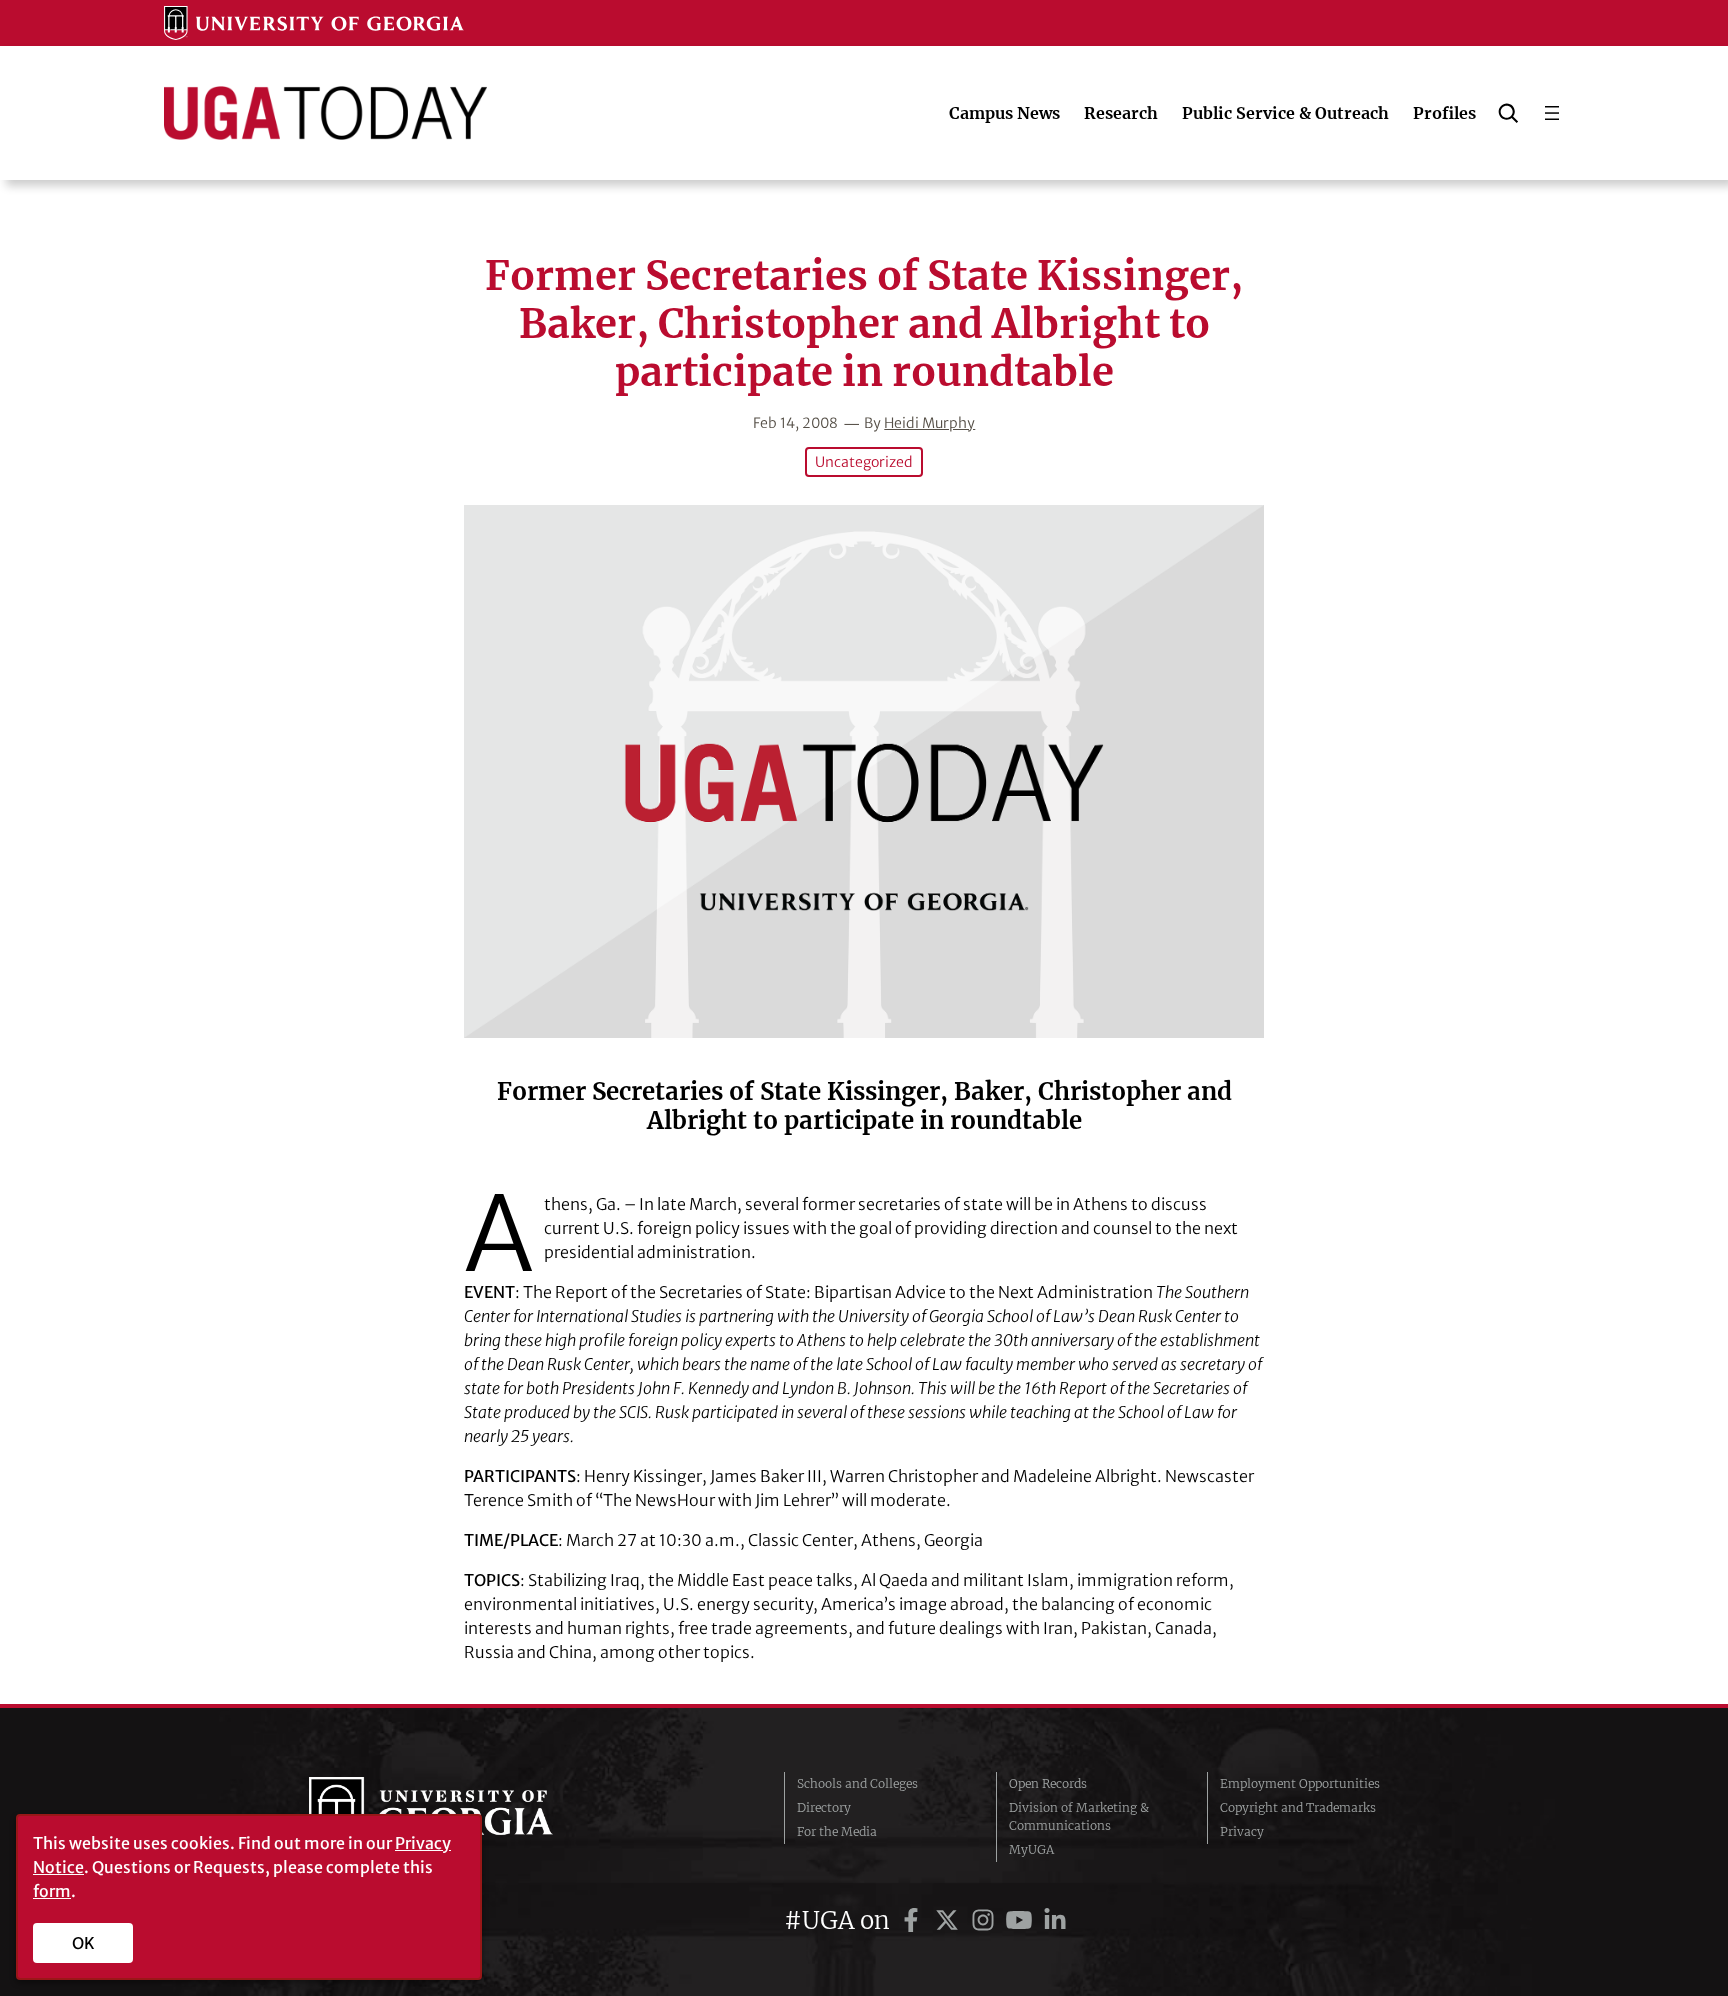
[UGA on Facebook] (914, 1920)
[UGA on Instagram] (986, 1920)
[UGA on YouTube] (1022, 1920)
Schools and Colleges (857, 1783)
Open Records (1048, 1783)
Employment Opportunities (1300, 1783)
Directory (824, 1807)
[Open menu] (1552, 113)
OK (83, 1943)
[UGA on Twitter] (950, 1920)
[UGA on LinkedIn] (1055, 1920)
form (52, 1891)
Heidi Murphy (929, 423)
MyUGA (1031, 1849)
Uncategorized (864, 462)
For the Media (837, 1831)
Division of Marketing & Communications (1079, 1816)
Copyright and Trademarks (1298, 1807)
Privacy (1242, 1831)
